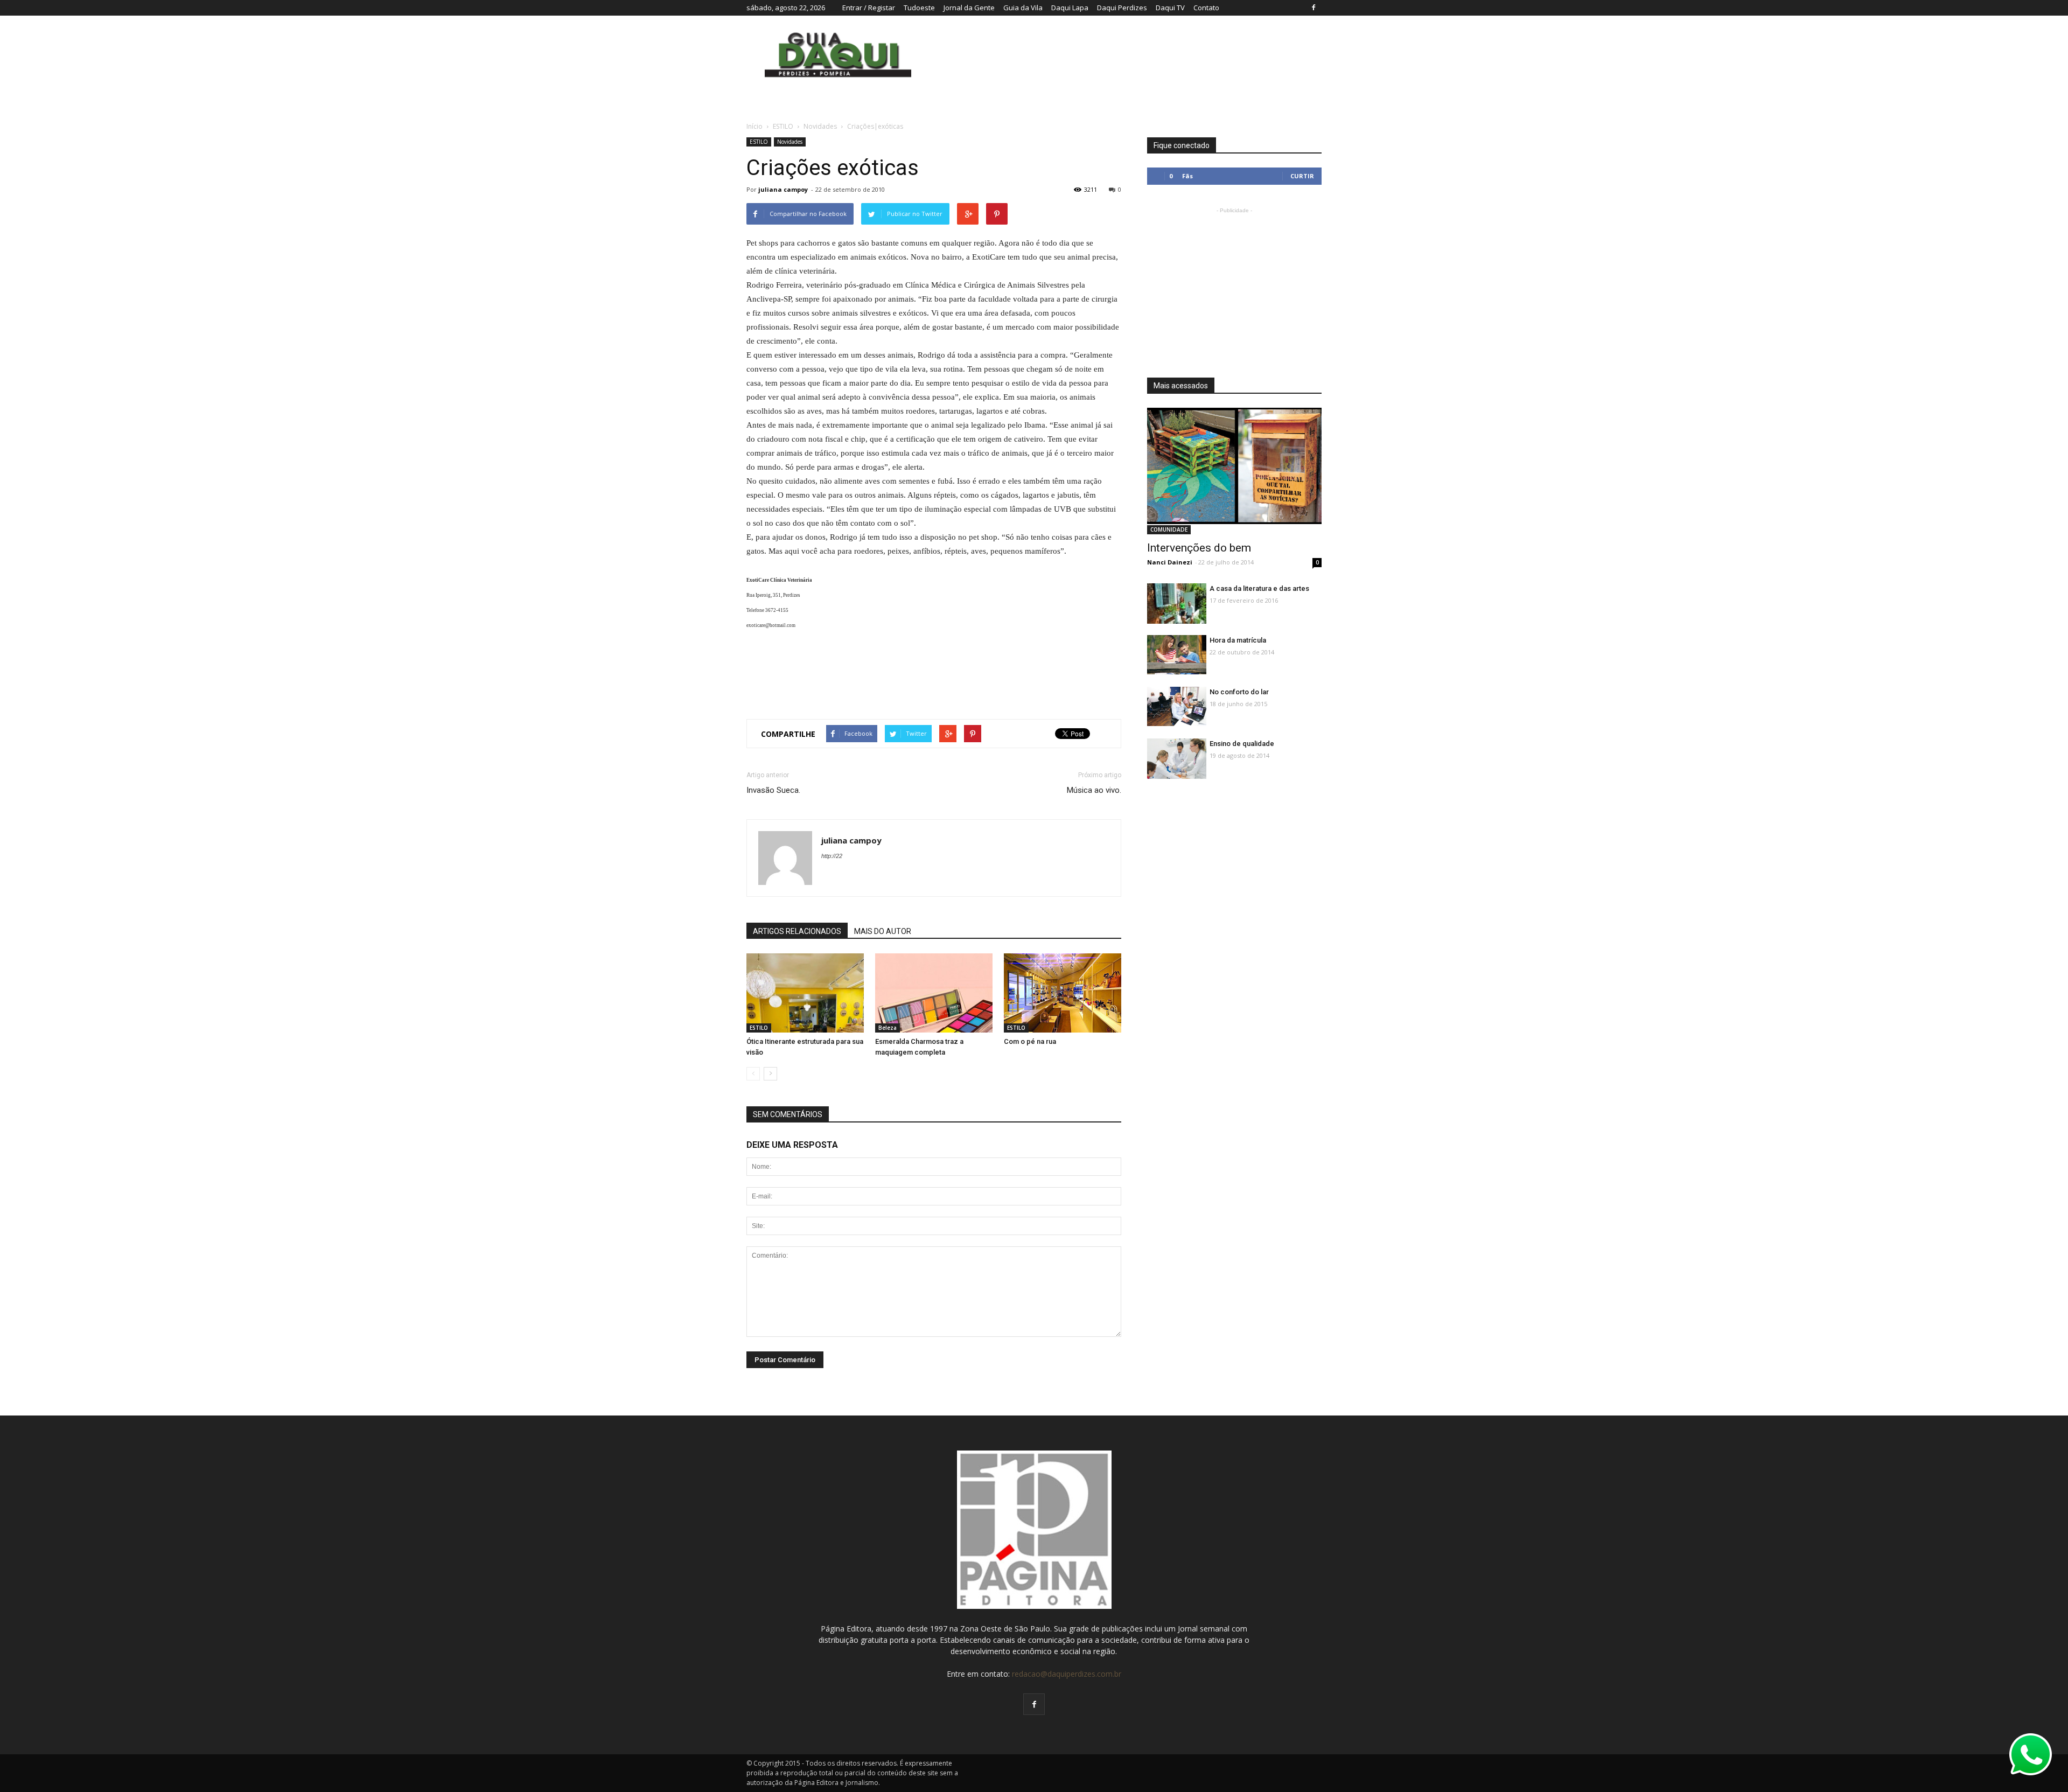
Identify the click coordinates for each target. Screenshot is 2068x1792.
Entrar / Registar (869, 8)
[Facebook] (1314, 8)
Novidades (790, 142)
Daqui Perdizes (1122, 8)
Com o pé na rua (1030, 1041)
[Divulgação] (934, 994)
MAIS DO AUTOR (883, 931)
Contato (1206, 8)
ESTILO (759, 142)
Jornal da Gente (969, 8)
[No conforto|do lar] (1177, 706)
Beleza (888, 1028)
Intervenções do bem (1199, 548)
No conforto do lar (1239, 692)
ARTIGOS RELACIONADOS (797, 931)
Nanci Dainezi (1170, 562)
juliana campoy (783, 189)
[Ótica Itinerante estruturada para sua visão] (805, 994)
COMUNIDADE (1169, 529)
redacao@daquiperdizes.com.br (1067, 1674)
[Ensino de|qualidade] (1177, 761)
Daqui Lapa (1070, 8)
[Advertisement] (934, 671)
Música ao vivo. (1094, 790)
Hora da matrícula (1238, 640)
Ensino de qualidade (1242, 744)
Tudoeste (919, 8)
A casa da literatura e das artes (1259, 588)
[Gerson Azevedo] (1177, 604)
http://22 (832, 856)
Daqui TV (1170, 8)
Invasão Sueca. (773, 790)
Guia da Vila (1023, 8)
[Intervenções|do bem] (1234, 466)
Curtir (1302, 176)
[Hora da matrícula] (1177, 655)
